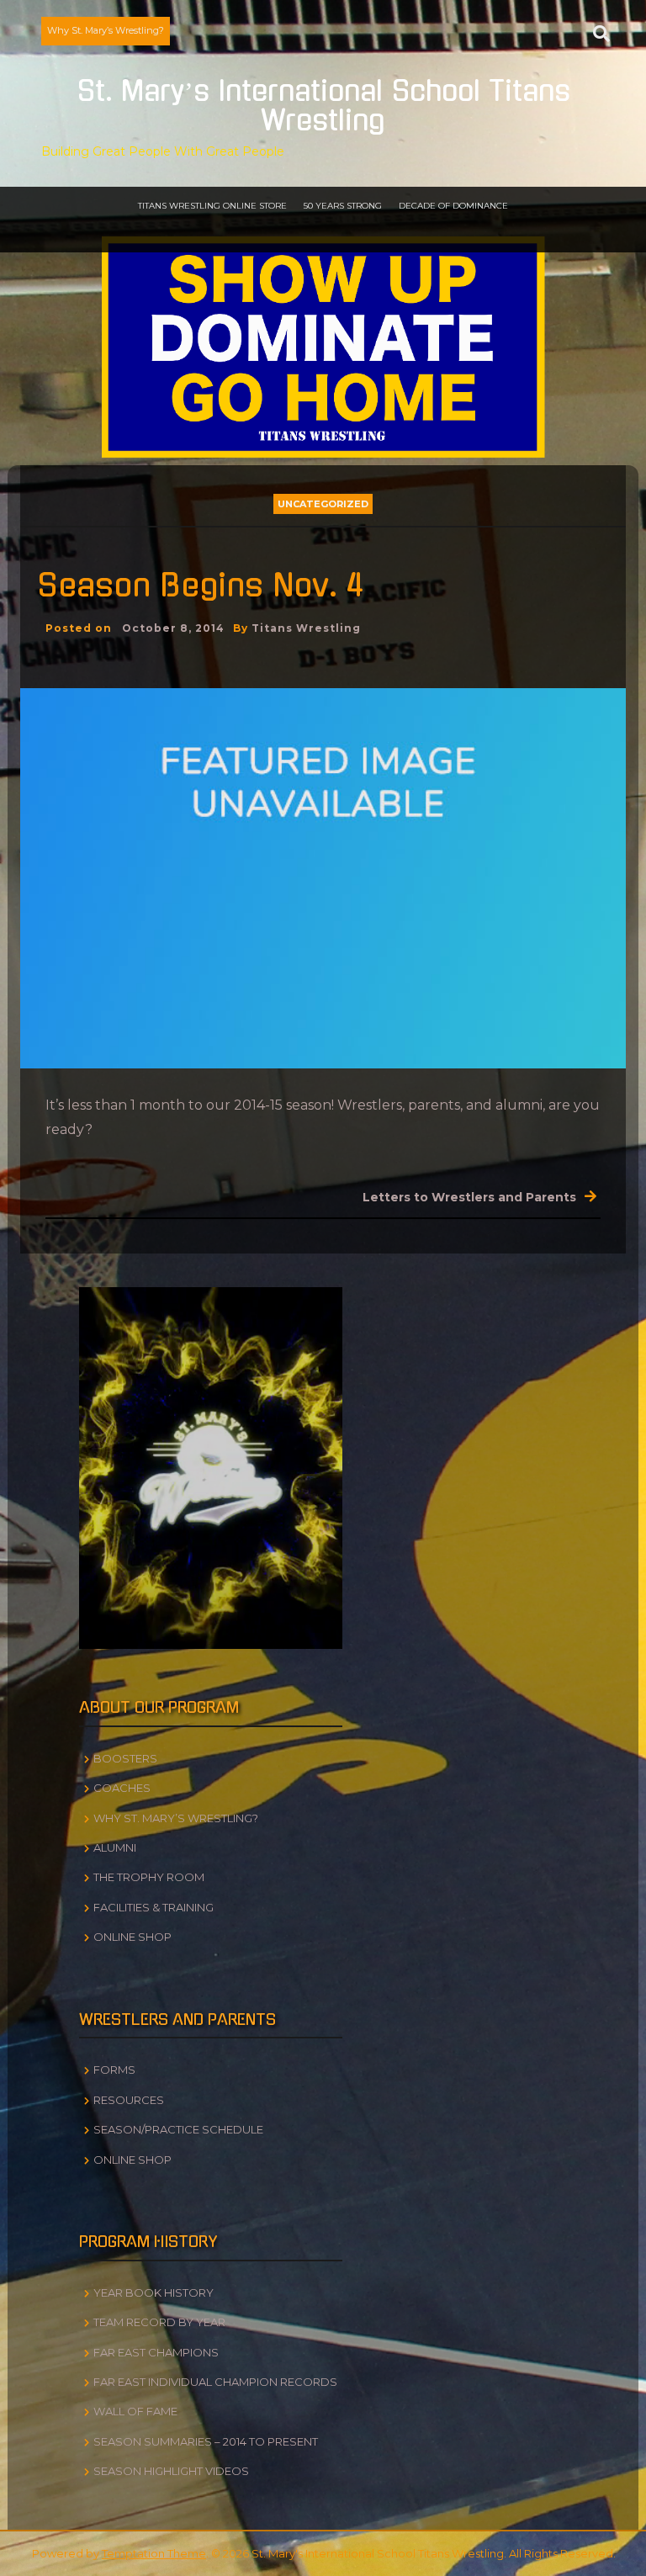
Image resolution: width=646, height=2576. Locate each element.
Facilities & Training (154, 1907)
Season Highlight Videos (171, 2471)
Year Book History (154, 2292)
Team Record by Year (159, 2322)
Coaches (122, 1788)
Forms (114, 2070)
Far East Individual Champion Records (215, 2382)
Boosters (125, 1758)
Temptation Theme (154, 2553)
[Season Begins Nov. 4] (323, 877)
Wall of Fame (135, 2411)
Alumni (115, 1847)
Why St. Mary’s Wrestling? (106, 30)
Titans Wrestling (306, 628)
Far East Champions (156, 2352)
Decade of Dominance (453, 206)
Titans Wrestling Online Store (212, 206)
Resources (129, 2100)
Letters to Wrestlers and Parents (469, 1197)
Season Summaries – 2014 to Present (206, 2441)
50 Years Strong (343, 206)
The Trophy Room (149, 1877)
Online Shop (132, 1937)
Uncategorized (323, 504)
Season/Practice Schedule (178, 2129)
